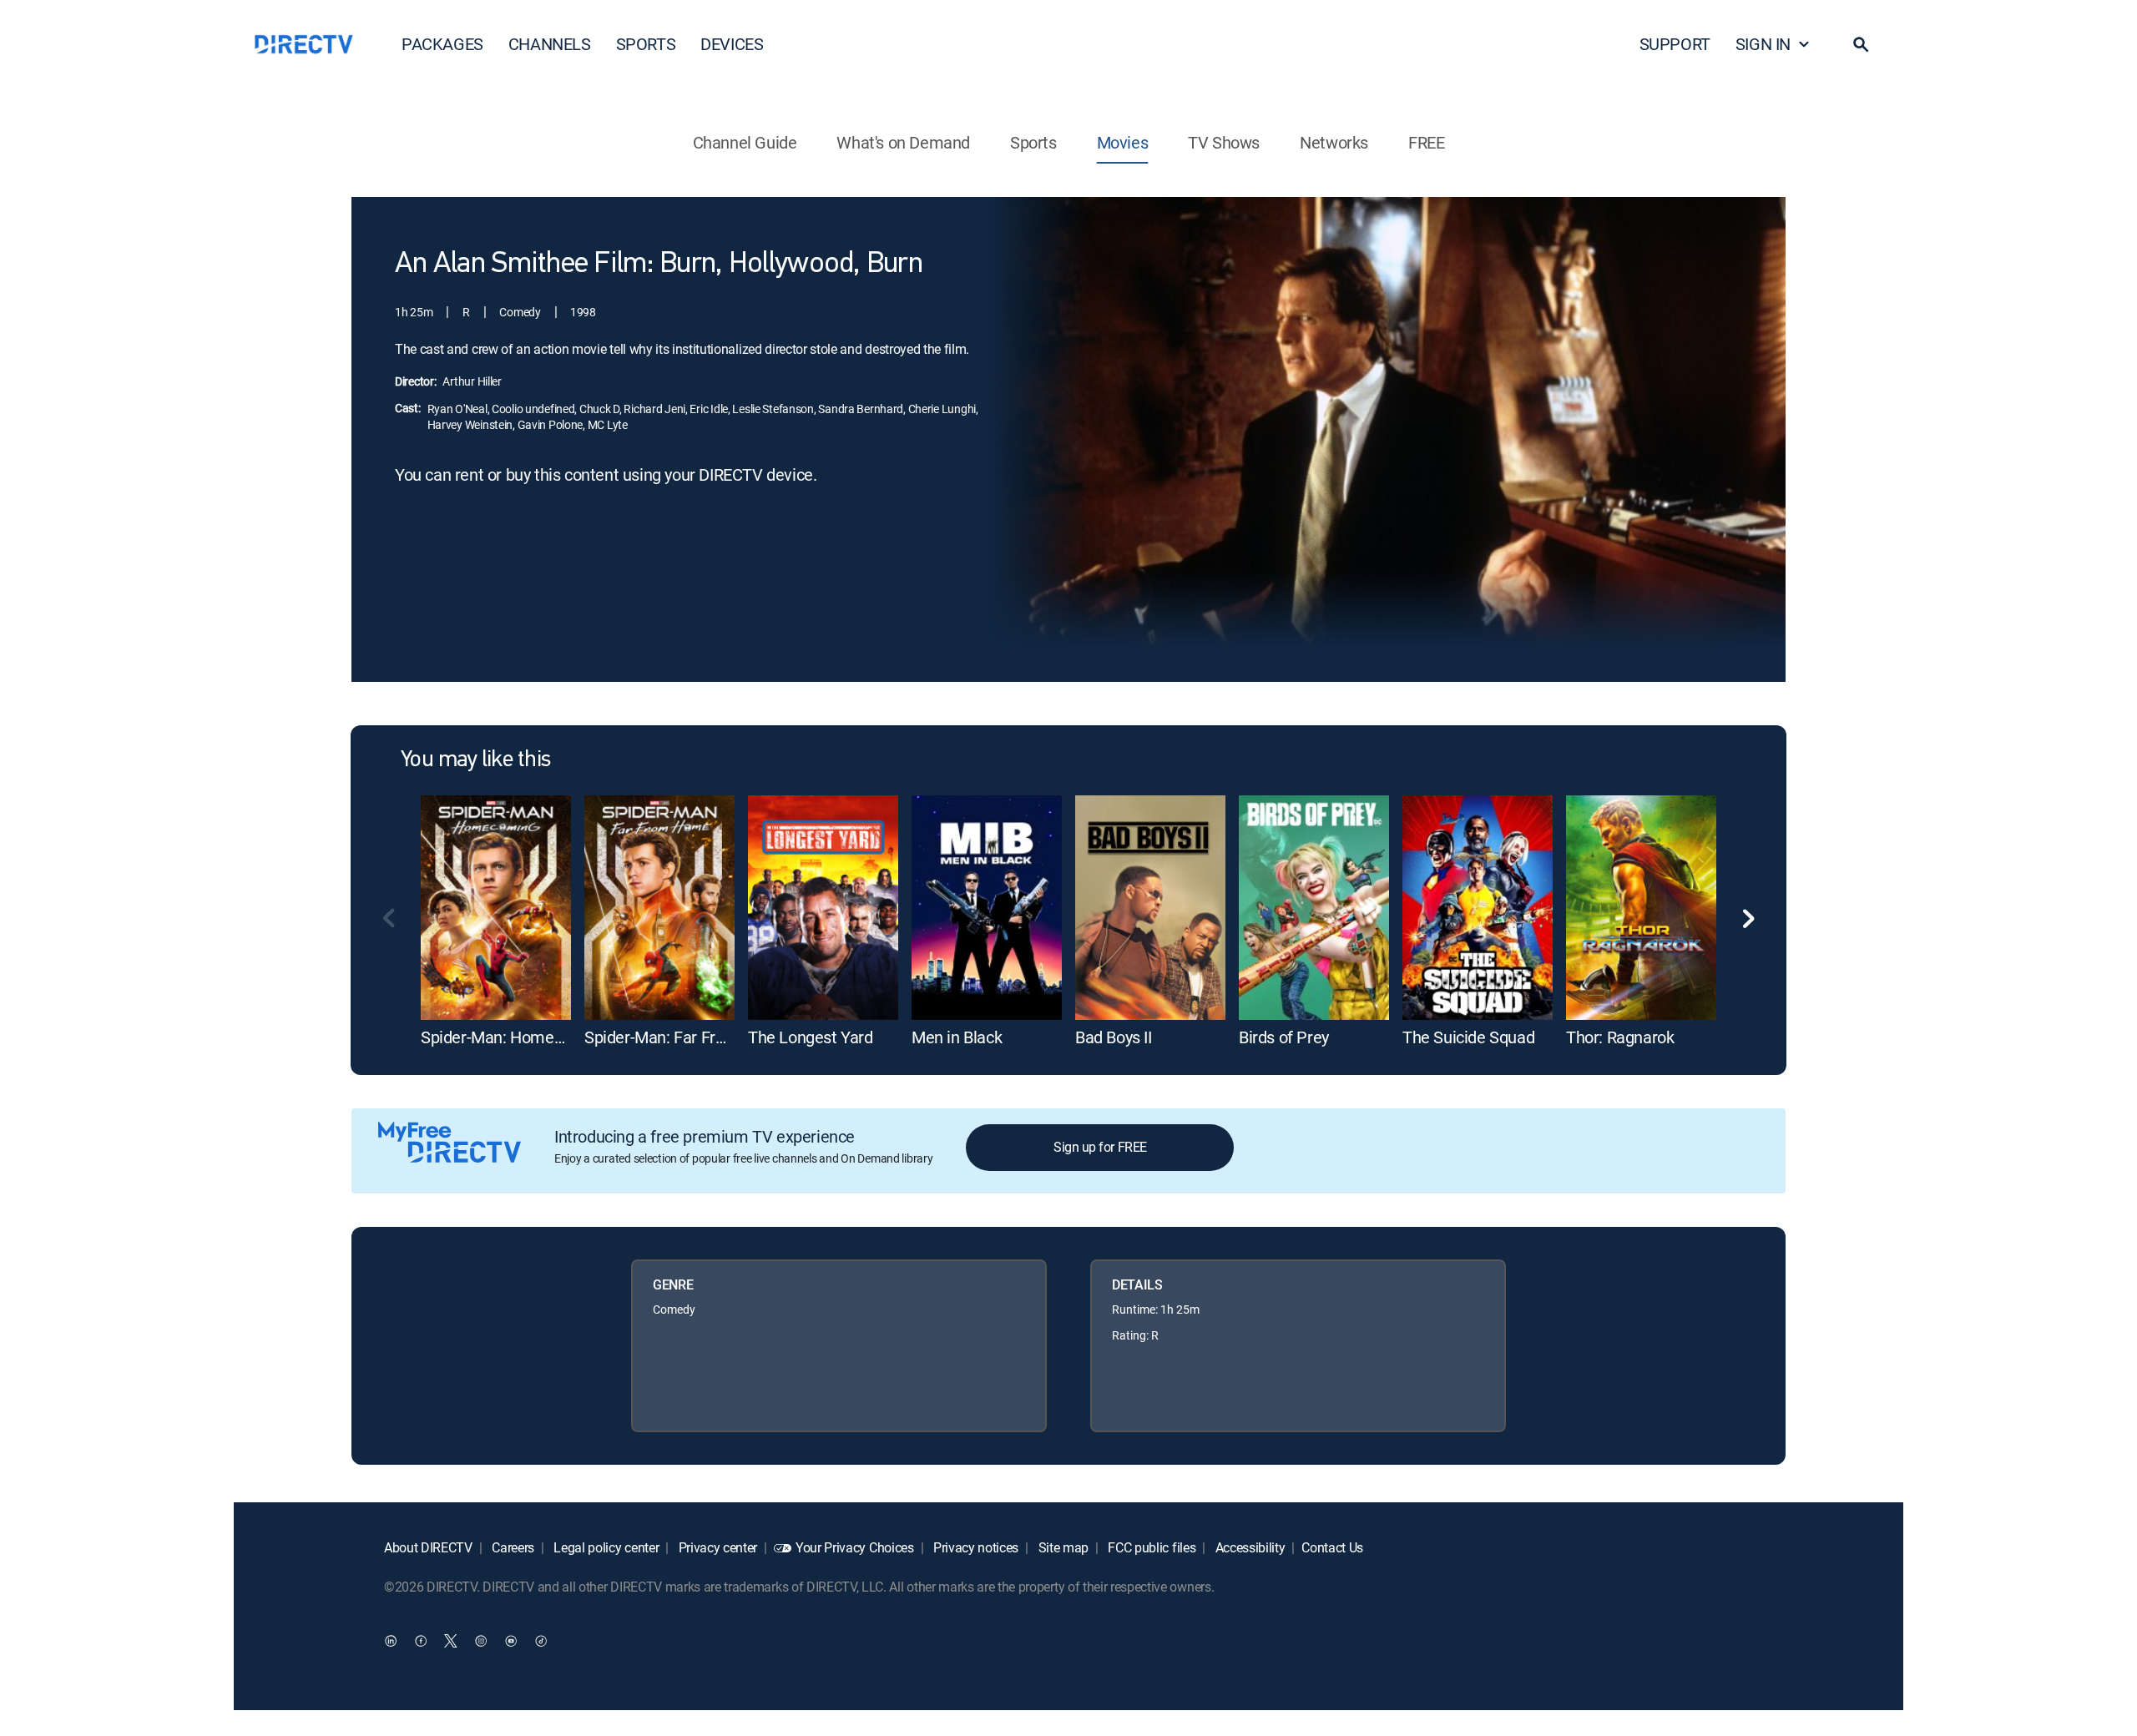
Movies (1123, 142)
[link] (496, 908)
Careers (512, 1547)
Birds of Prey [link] (1284, 1037)
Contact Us (1332, 1547)
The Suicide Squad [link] (1468, 1037)
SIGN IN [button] (1763, 44)
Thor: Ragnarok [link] (1620, 1037)
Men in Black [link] (957, 1037)
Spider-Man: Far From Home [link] (685, 1037)
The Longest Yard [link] (811, 1037)
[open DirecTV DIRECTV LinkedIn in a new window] (391, 1640)
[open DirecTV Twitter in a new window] (451, 1640)
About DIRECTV (428, 1547)
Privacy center (716, 1547)
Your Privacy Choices (855, 1547)
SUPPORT (1675, 44)
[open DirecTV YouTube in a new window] (511, 1640)
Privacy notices (974, 1547)
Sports (1033, 142)
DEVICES (732, 44)
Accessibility (1249, 1547)
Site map (1062, 1547)
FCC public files (1151, 1547)
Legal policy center (605, 1547)
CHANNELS (550, 44)
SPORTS (646, 44)
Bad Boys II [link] (1114, 1037)
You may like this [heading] (475, 760)
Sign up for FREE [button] (1100, 1147)
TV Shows (1224, 142)
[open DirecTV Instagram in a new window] (481, 1640)
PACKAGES (442, 44)
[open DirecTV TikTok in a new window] (541, 1640)
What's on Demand (903, 142)
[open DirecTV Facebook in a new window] (421, 1640)
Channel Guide (745, 142)
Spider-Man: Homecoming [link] (514, 1037)
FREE (1426, 142)
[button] (1861, 44)
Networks (1334, 142)
